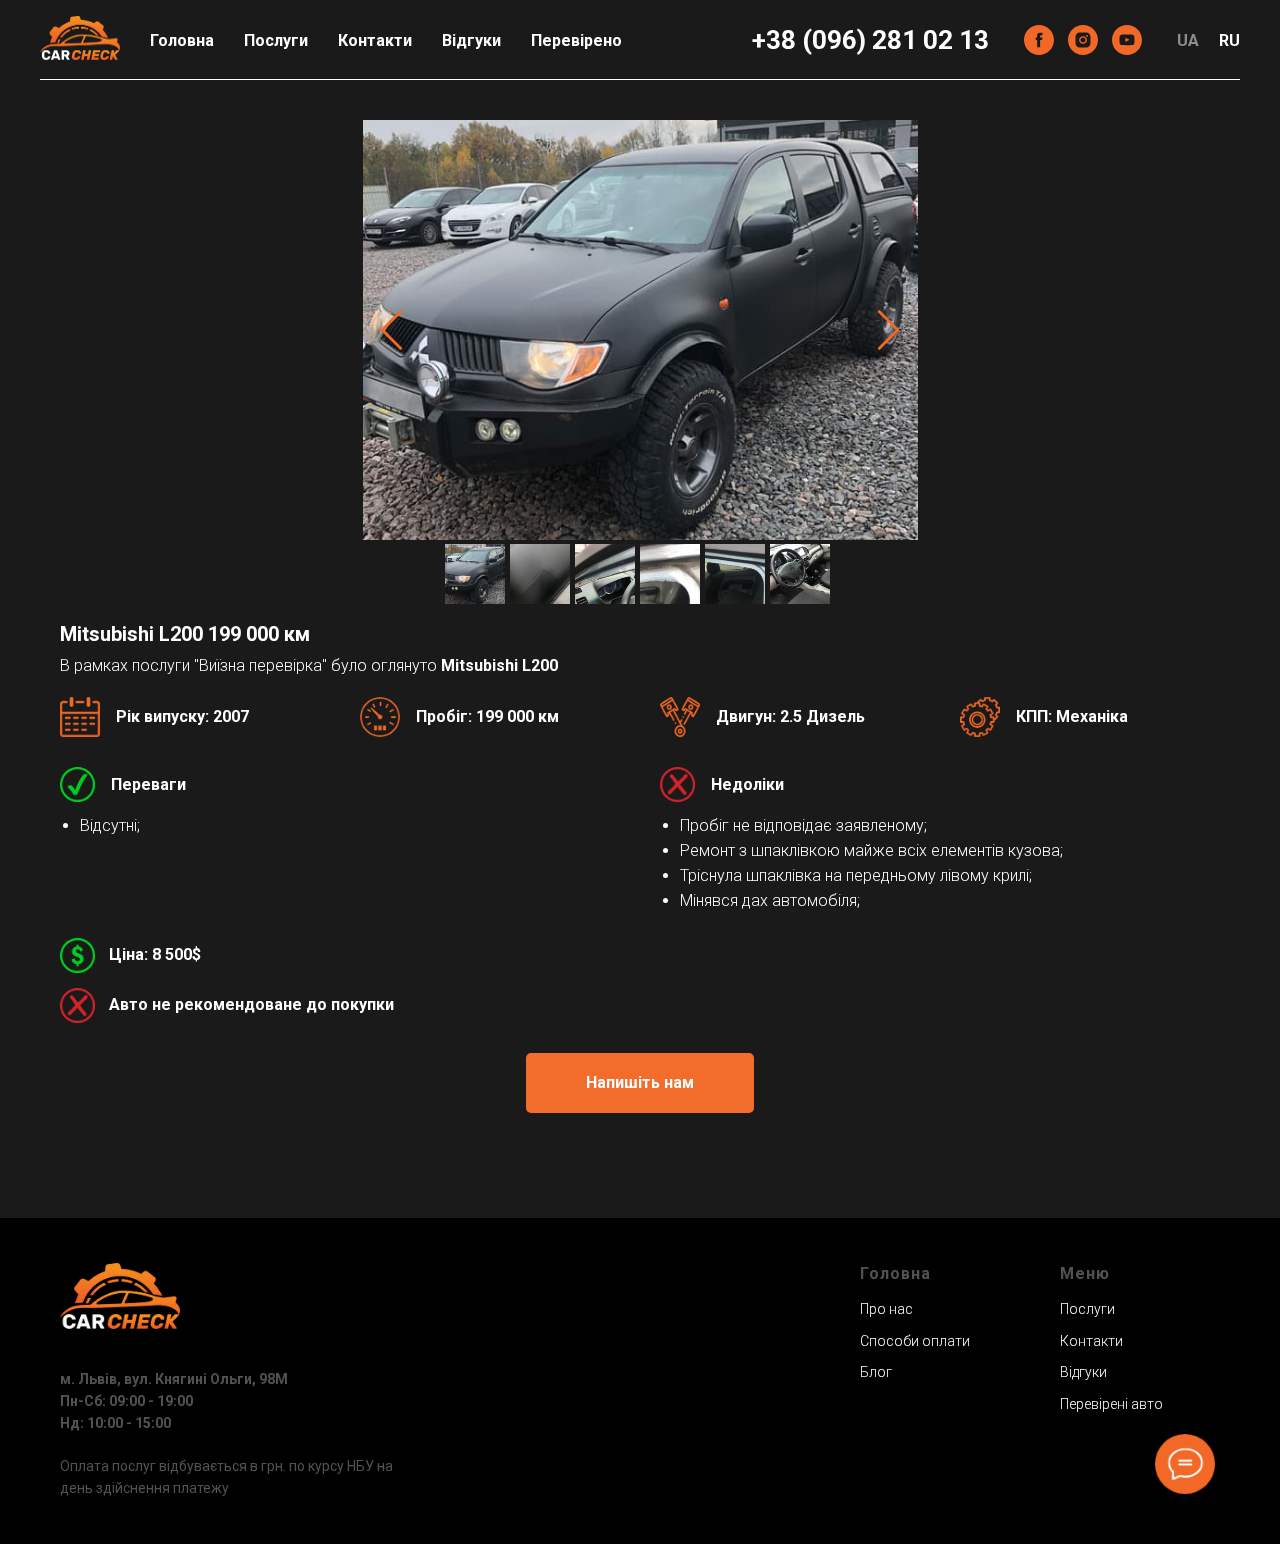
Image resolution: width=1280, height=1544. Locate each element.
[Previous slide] (391, 329)
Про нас (886, 1309)
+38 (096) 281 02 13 (870, 40)
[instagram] (1083, 40)
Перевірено (576, 40)
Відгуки (471, 40)
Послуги (276, 40)
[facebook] (1039, 40)
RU (1229, 40)
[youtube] (1127, 40)
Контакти (375, 40)
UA (1188, 40)
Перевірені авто (1111, 1404)
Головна (182, 40)
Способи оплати (915, 1341)
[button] (640, 1083)
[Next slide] (888, 329)
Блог (876, 1372)
